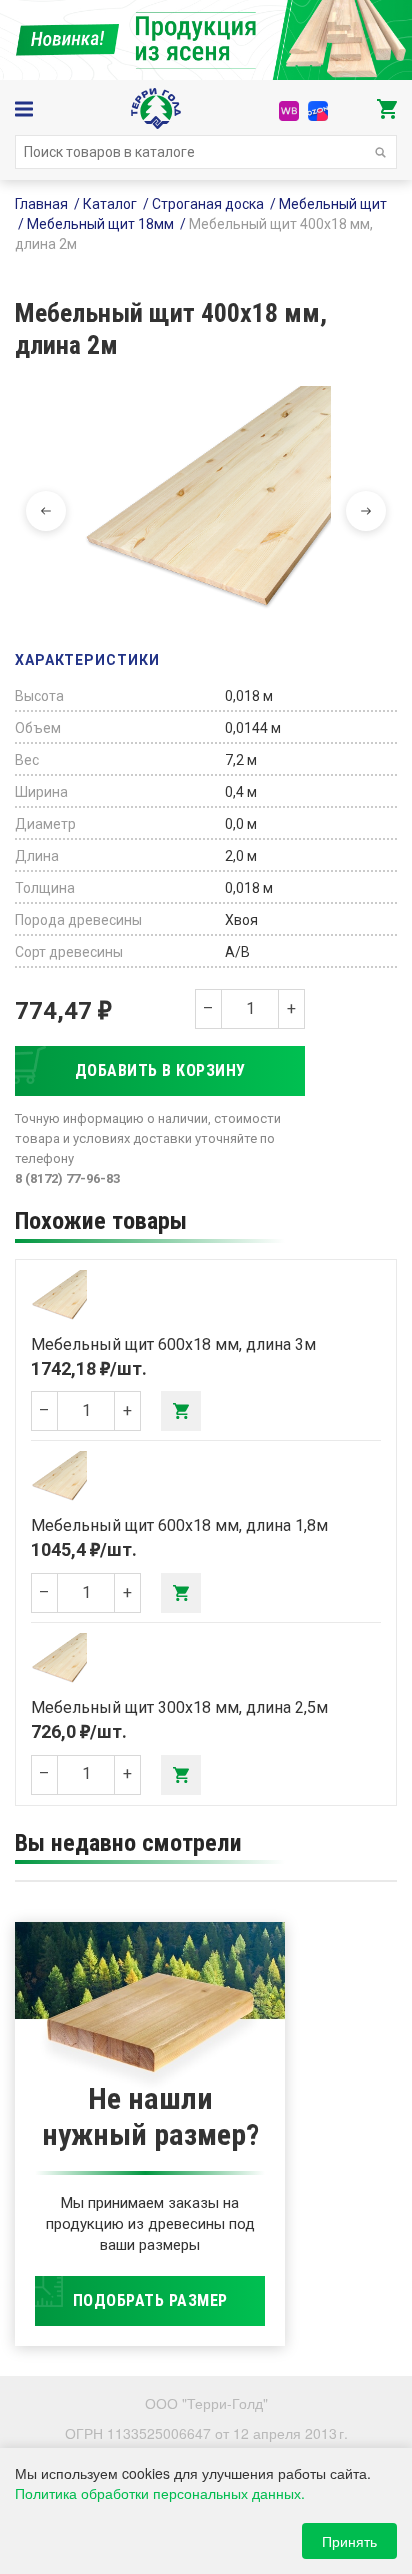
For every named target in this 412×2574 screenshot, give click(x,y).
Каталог (110, 204)
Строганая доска (208, 204)
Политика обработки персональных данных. (160, 2493)
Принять (349, 2541)
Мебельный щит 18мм (100, 224)
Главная (41, 204)
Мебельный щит (333, 204)
